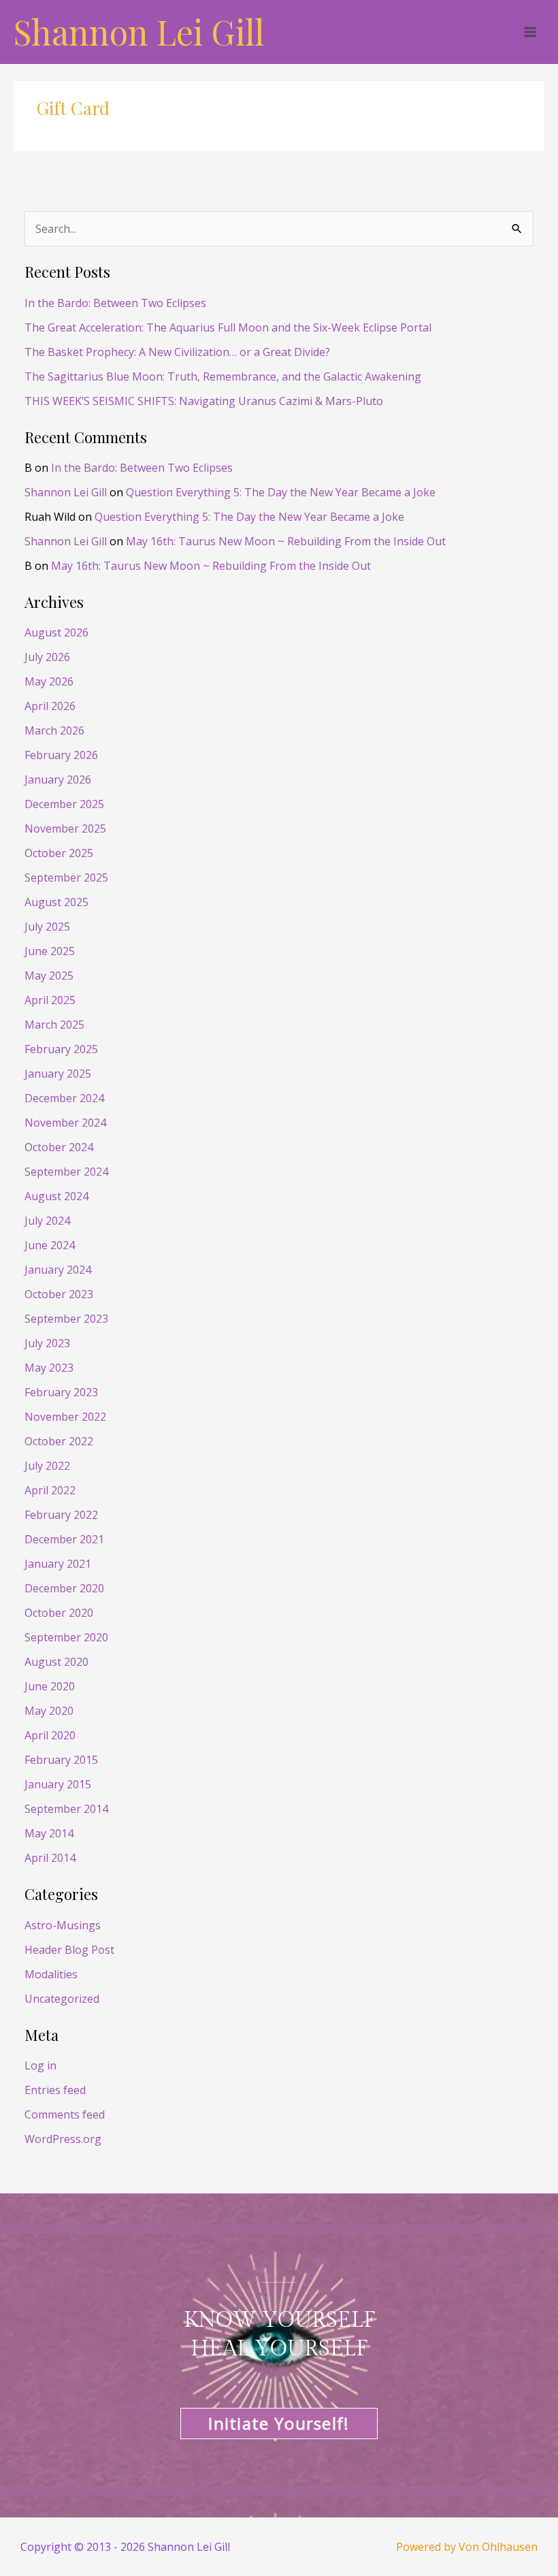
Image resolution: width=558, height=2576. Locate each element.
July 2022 (47, 1466)
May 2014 (49, 1833)
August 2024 (56, 1196)
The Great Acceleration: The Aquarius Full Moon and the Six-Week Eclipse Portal (228, 327)
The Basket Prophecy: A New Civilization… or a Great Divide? (177, 352)
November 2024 (65, 1123)
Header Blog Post (69, 1950)
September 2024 (66, 1172)
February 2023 (61, 1392)
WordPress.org (63, 2139)
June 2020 (50, 1686)
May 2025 (49, 976)
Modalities (51, 1974)
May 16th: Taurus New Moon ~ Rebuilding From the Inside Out (286, 541)
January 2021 (58, 1564)
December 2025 (64, 804)
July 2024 (47, 1221)
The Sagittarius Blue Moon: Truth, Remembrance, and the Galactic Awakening (223, 376)
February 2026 (61, 755)
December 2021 (64, 1539)
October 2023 (59, 1294)
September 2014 (66, 1809)
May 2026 (49, 681)
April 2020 (50, 1735)
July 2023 (47, 1343)
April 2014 (50, 1858)
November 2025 (65, 828)
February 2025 (61, 1049)
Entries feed (55, 2090)
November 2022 (65, 1417)
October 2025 (59, 853)
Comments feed (65, 2114)
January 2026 (58, 779)
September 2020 (66, 1637)
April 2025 (50, 1000)
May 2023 (49, 1368)
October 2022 (59, 1441)
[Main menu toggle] (530, 32)
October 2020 (59, 1613)
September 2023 (66, 1319)
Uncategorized (62, 1999)
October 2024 (59, 1147)
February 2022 (61, 1515)
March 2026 (54, 730)
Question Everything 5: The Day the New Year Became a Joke (281, 492)
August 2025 (56, 902)
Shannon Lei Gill (139, 32)
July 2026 (47, 657)
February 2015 (61, 1760)
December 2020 (64, 1588)
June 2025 (50, 951)
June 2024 (50, 1245)
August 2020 (56, 1662)
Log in (40, 2065)
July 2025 (47, 927)
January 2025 (58, 1074)
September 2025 (66, 878)
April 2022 (50, 1490)
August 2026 (56, 632)
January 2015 (58, 1784)
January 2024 (58, 1270)
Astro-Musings (63, 1925)
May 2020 (49, 1711)
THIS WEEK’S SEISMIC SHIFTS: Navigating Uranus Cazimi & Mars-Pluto (204, 401)
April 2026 (50, 706)
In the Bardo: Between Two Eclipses (115, 303)
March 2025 (54, 1025)
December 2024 (64, 1098)
